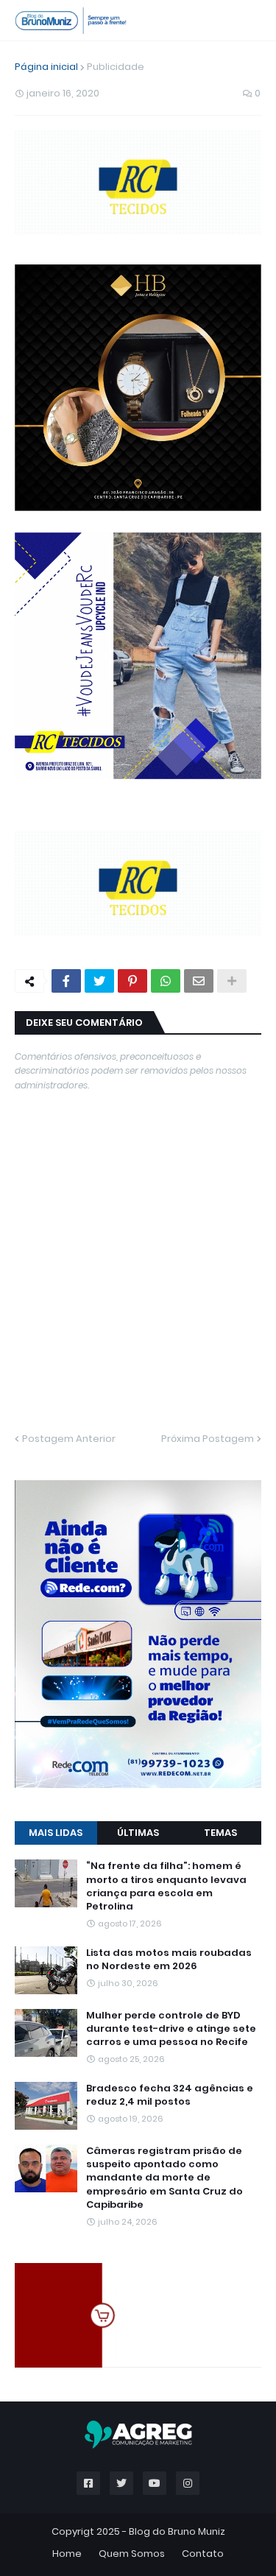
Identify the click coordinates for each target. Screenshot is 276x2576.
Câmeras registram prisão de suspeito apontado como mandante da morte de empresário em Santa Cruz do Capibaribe (164, 2178)
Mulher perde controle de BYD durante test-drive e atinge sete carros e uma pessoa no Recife (171, 2029)
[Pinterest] (132, 981)
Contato (203, 2554)
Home (67, 2554)
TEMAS (220, 1833)
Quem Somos (132, 2554)
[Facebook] (66, 981)
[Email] (199, 981)
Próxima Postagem (208, 1439)
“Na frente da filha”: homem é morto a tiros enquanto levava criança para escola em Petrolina (166, 1886)
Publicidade (116, 67)
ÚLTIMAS (138, 1833)
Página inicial (46, 67)
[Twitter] (99, 981)
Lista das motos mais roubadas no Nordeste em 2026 (169, 1960)
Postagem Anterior (69, 1439)
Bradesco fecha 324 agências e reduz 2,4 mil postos (170, 2095)
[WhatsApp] (166, 981)
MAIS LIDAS (56, 1833)
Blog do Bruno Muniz (177, 2531)
